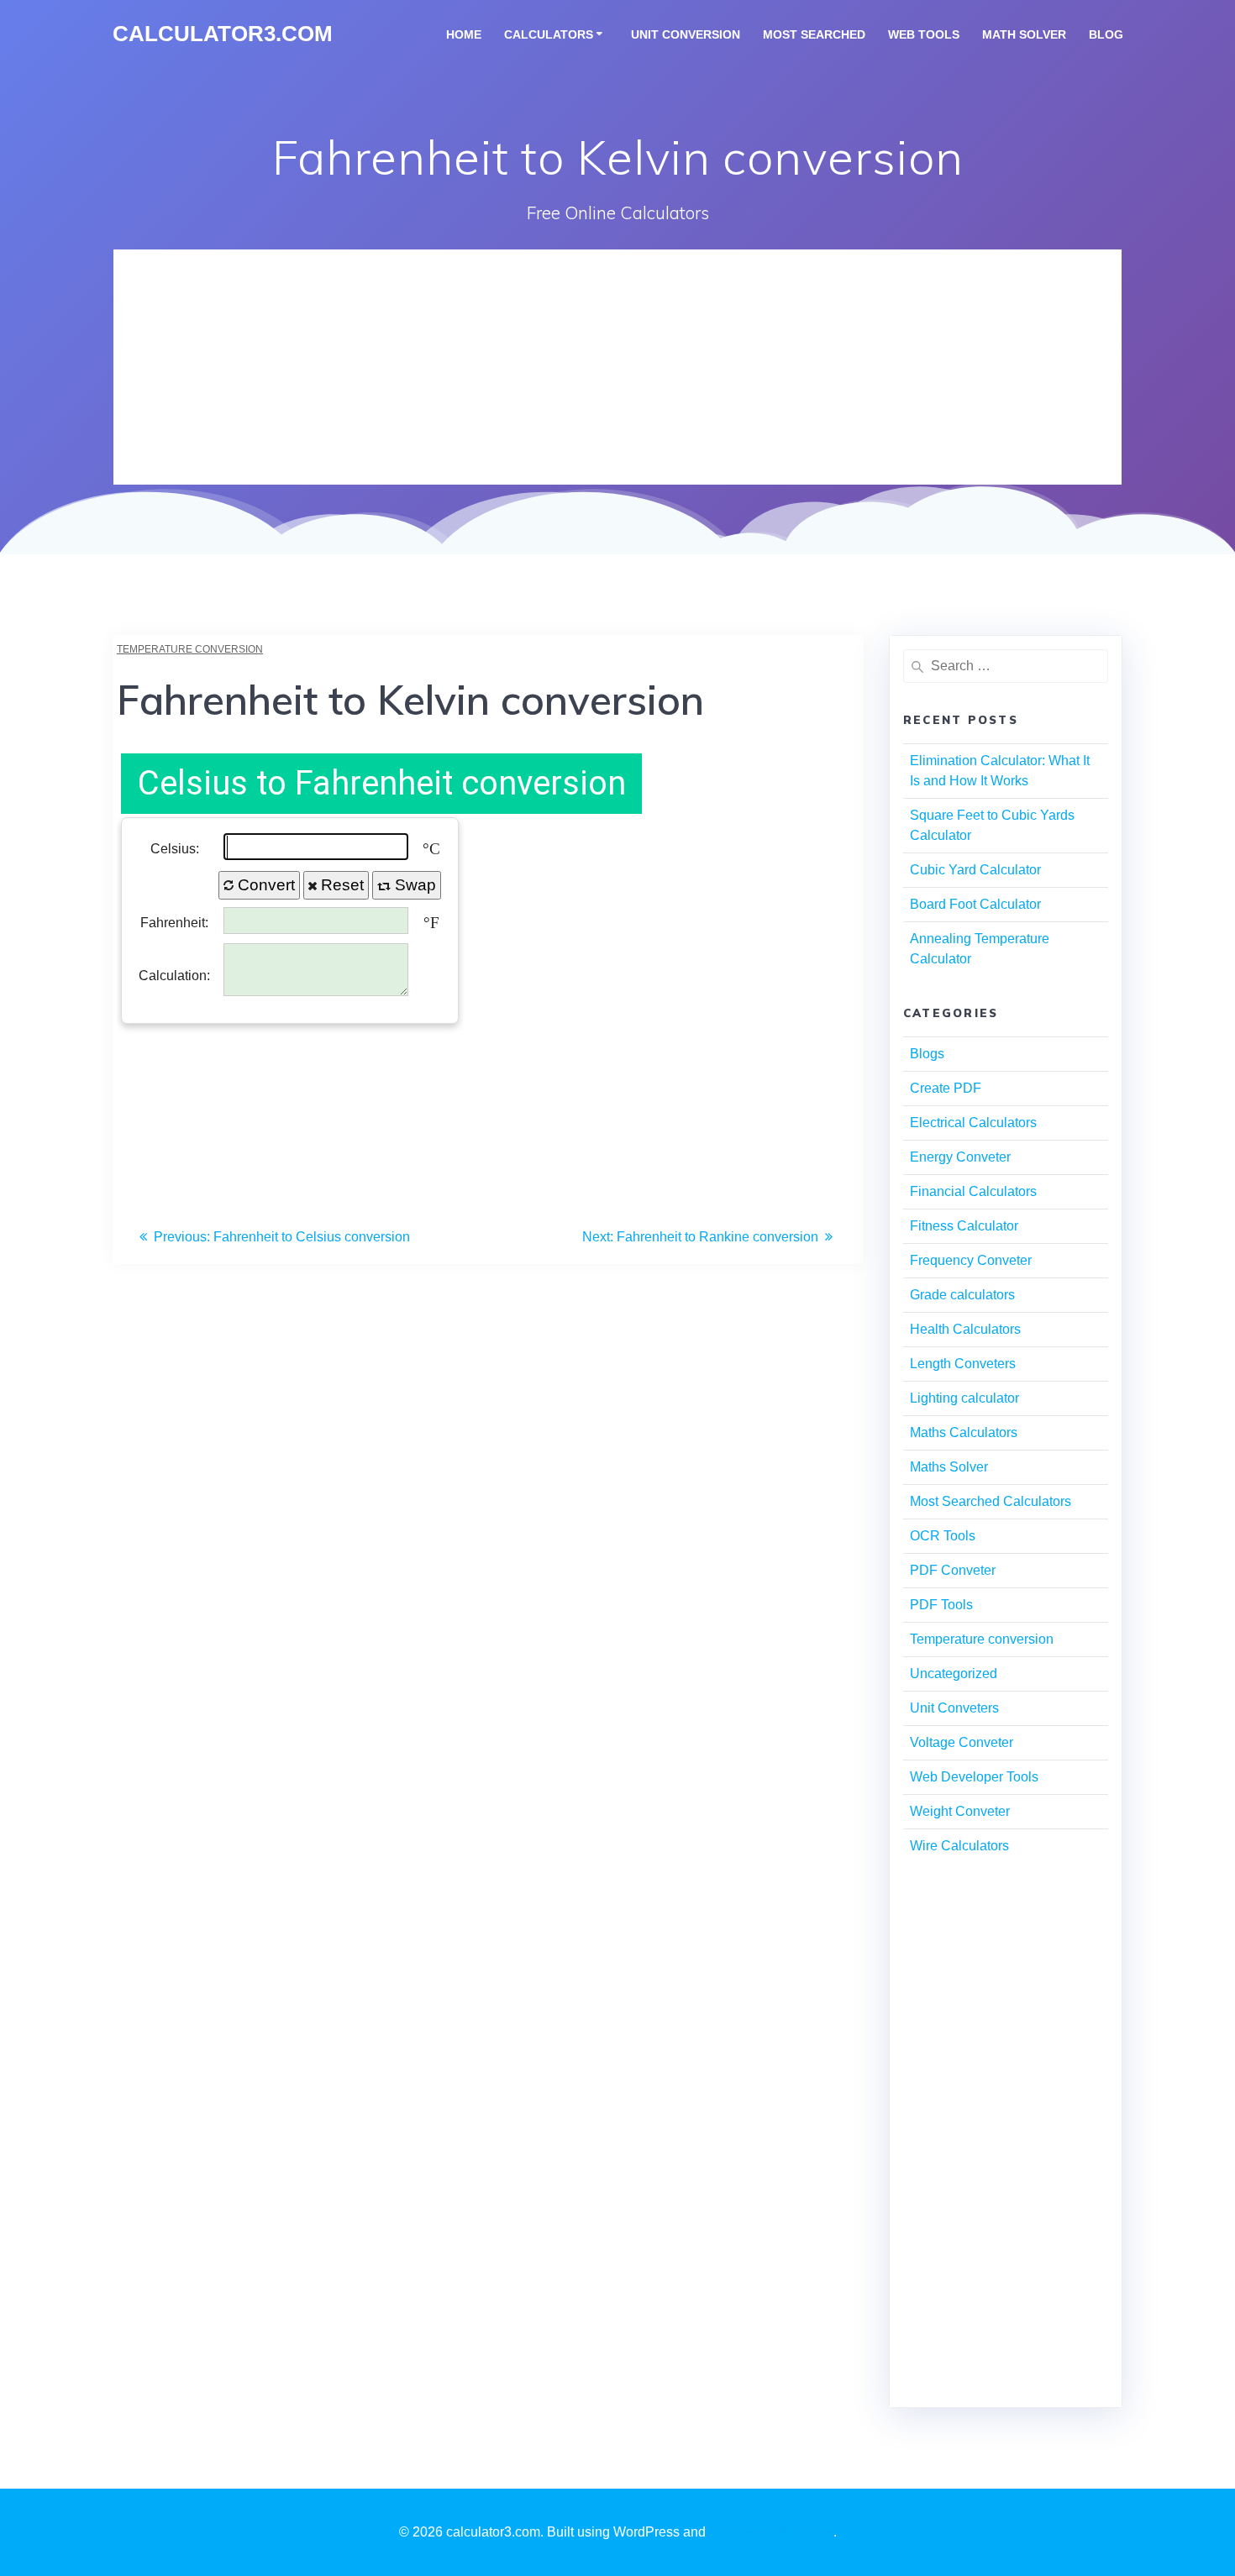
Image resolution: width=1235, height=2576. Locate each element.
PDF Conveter (953, 1570)
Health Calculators (965, 1329)
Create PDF (946, 1088)
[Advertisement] (617, 367)
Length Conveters (963, 1364)
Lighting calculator (964, 1398)
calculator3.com (223, 34)
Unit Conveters (954, 1708)
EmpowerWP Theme (771, 2532)
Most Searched (814, 34)
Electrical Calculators (973, 1123)
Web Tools (924, 34)
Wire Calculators (959, 1846)
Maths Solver (949, 1467)
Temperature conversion (190, 649)
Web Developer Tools (974, 1777)
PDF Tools (941, 1605)
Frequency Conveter (971, 1260)
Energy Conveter (960, 1157)
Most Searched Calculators (991, 1501)
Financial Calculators (973, 1191)
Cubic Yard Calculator (975, 870)
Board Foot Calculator (975, 904)
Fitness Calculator (964, 1226)
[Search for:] (1006, 666)
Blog (1106, 34)
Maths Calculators (964, 1432)
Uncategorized (954, 1674)
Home (464, 34)
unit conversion (686, 34)
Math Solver (1024, 34)
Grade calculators (962, 1295)
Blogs (927, 1054)
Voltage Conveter (962, 1742)
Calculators (549, 34)
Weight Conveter (960, 1811)
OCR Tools (943, 1536)
